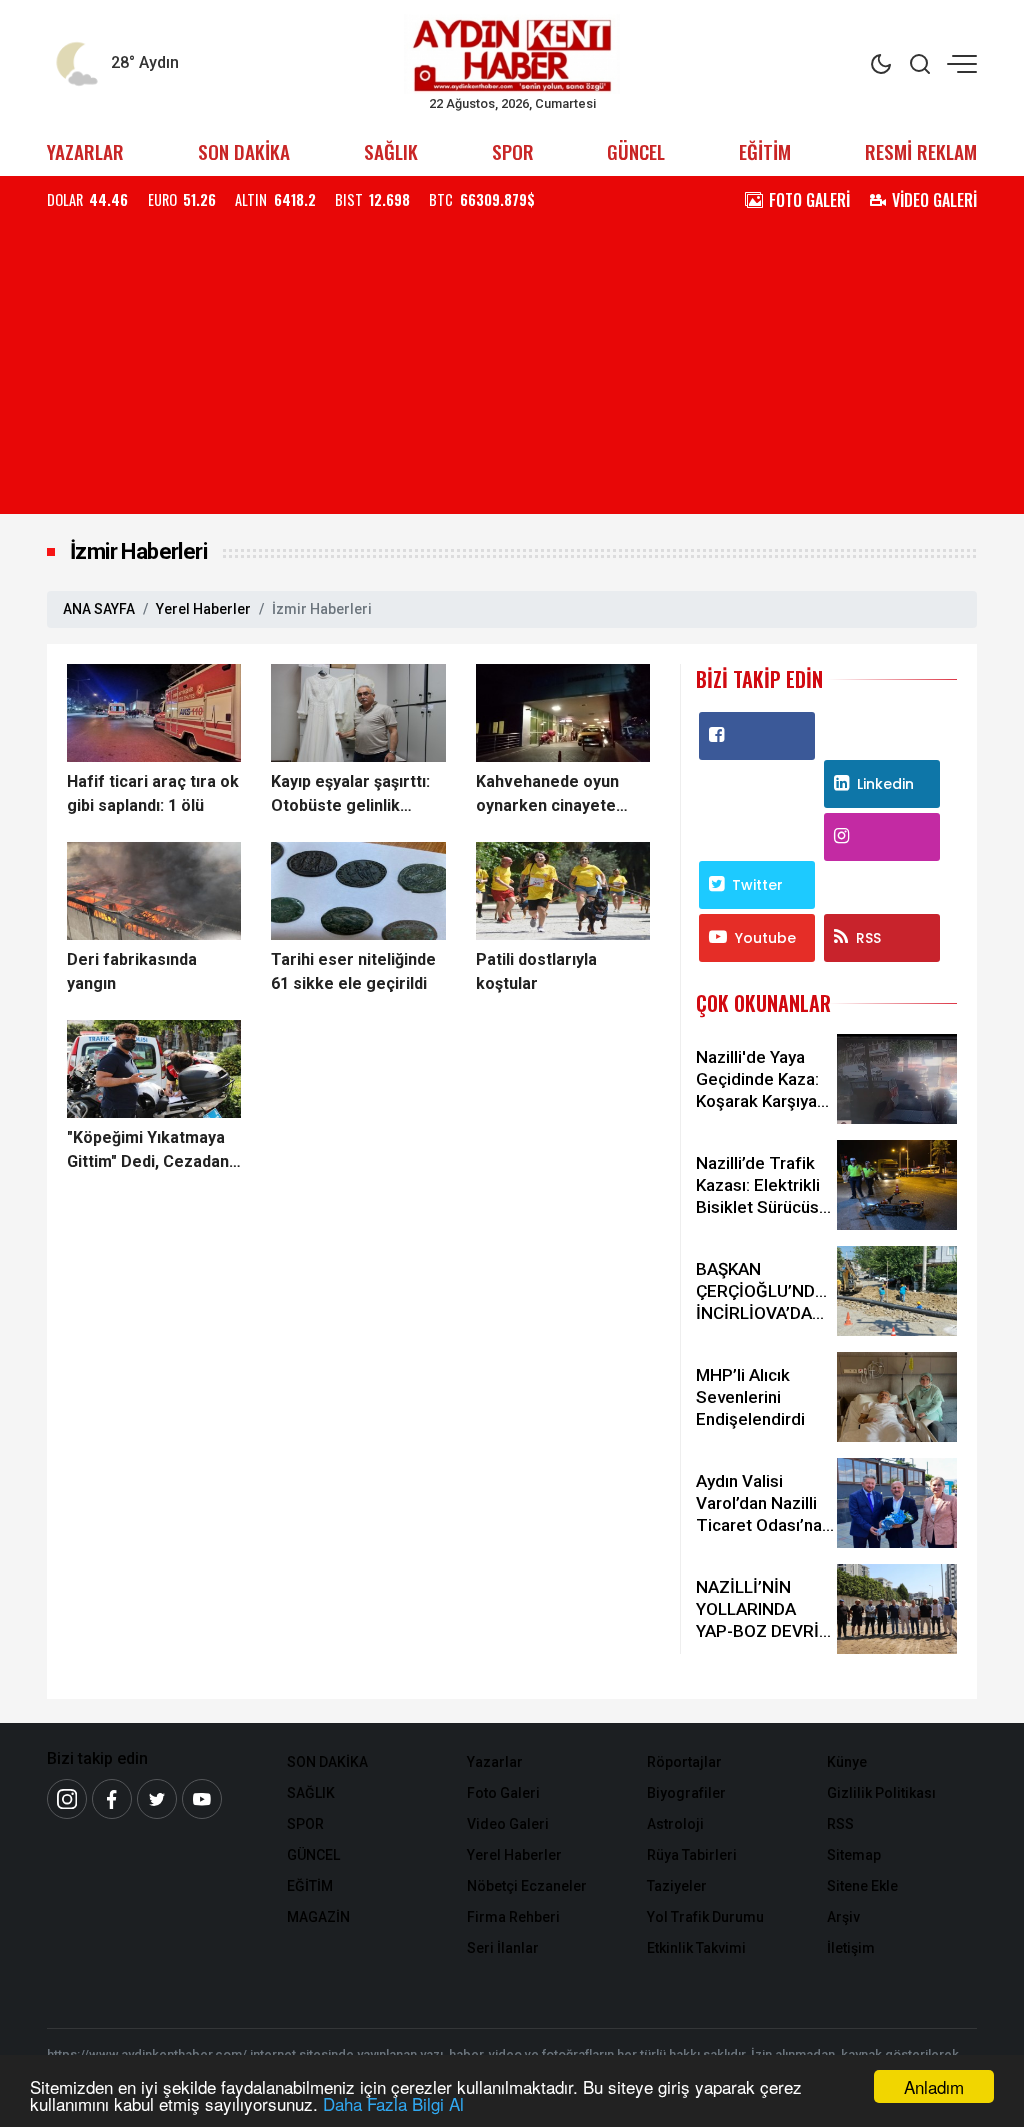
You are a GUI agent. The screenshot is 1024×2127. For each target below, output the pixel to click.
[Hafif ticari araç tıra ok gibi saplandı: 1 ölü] (154, 713)
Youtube (765, 938)
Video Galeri (508, 1824)
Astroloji (675, 1824)
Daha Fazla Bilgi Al (393, 2103)
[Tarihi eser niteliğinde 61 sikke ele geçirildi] (358, 891)
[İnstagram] (67, 1799)
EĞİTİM (765, 151)
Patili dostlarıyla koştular (536, 971)
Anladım (934, 2086)
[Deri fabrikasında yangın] (154, 891)
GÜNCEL (636, 151)
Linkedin (885, 784)
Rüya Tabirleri (692, 1855)
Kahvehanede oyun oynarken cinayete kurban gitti (547, 795)
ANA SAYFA (99, 609)
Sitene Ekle (862, 1886)
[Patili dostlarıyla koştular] (563, 891)
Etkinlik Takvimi (696, 1948)
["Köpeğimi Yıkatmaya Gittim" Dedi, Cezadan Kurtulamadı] (154, 1069)
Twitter (757, 885)
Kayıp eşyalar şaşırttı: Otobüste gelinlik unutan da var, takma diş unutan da (350, 795)
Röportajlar (684, 1762)
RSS (868, 938)
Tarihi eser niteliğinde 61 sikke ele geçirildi (353, 971)
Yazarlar (495, 1762)
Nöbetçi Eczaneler (527, 1886)
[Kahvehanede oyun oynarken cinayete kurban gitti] (563, 713)
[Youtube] (202, 1799)
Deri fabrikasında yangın (132, 971)
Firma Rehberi (513, 1917)
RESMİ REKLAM (921, 151)
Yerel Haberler (203, 609)
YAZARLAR (85, 151)
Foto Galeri (503, 1793)
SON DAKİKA (244, 151)
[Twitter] (157, 1799)
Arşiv (843, 1917)
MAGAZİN (318, 1917)
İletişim (851, 1948)
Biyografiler (686, 1793)
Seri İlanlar (503, 1948)
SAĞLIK (391, 151)
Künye (847, 1762)
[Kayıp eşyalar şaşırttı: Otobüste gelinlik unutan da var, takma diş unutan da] (358, 713)
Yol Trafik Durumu (705, 1917)
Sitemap (854, 1855)
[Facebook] (112, 1799)
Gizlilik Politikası (881, 1793)
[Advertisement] (512, 374)
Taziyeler (677, 1886)
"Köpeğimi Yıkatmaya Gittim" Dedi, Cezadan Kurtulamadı (148, 1151)
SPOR (513, 151)
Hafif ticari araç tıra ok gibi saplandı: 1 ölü (153, 793)
